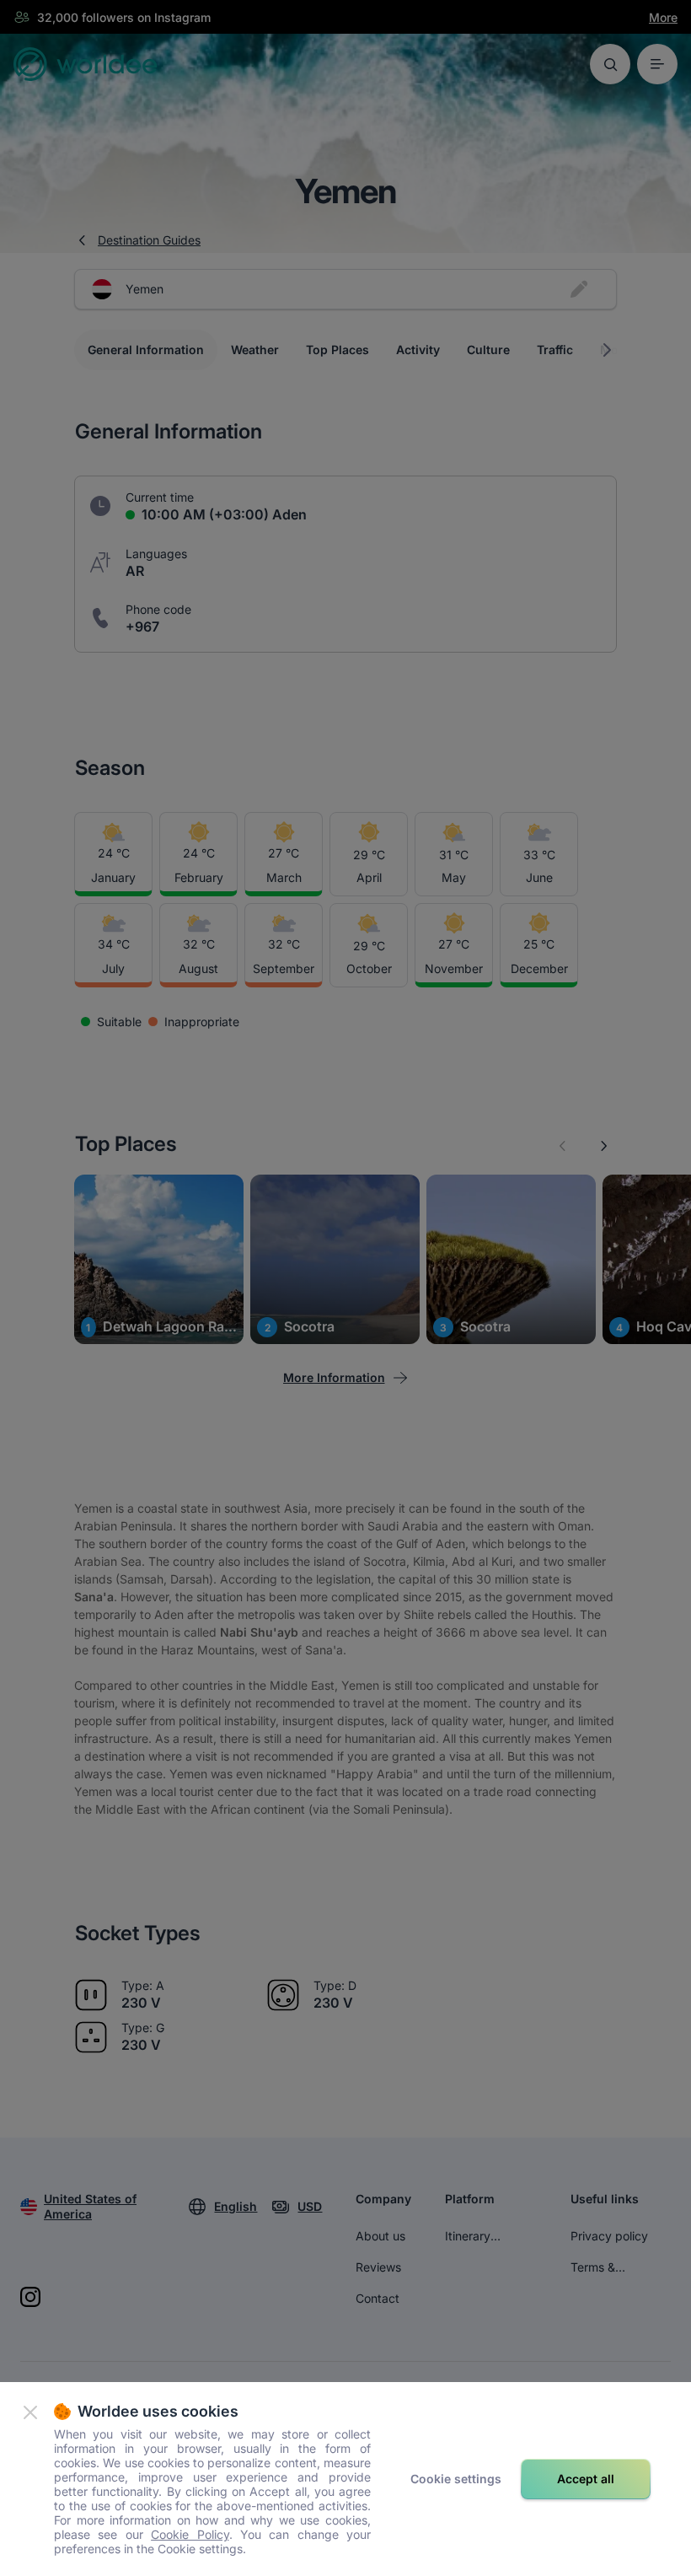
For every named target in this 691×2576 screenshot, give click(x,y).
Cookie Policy (190, 2534)
